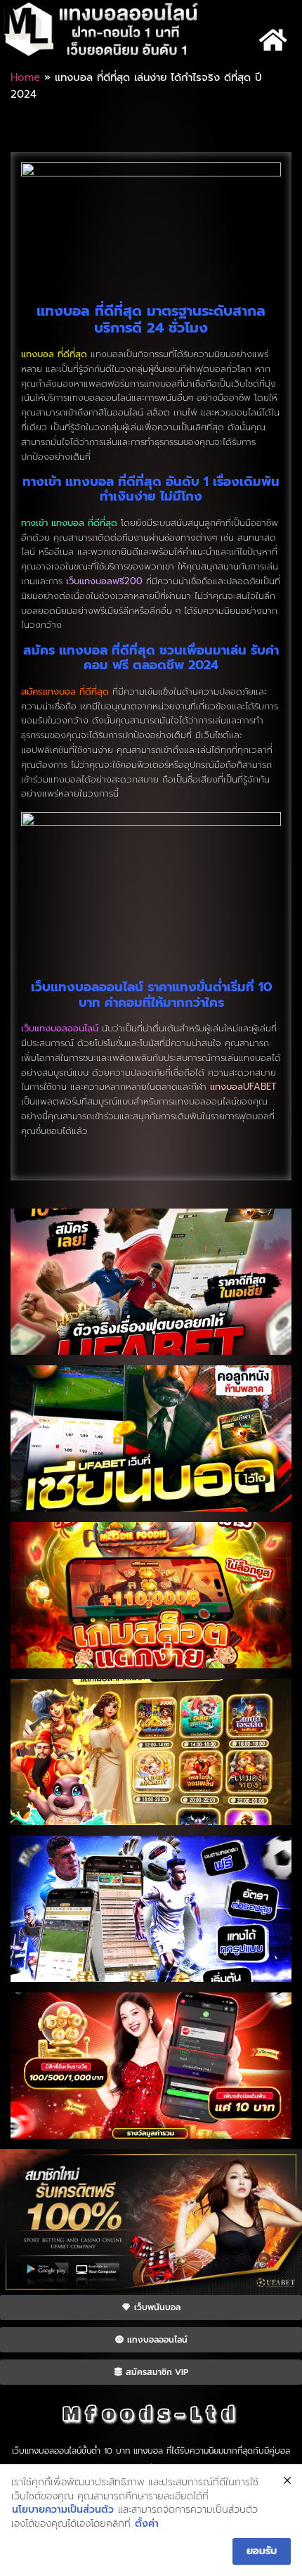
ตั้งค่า (147, 2524)
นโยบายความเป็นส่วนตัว (63, 2510)
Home (25, 77)
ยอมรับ (262, 2551)
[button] (273, 40)
